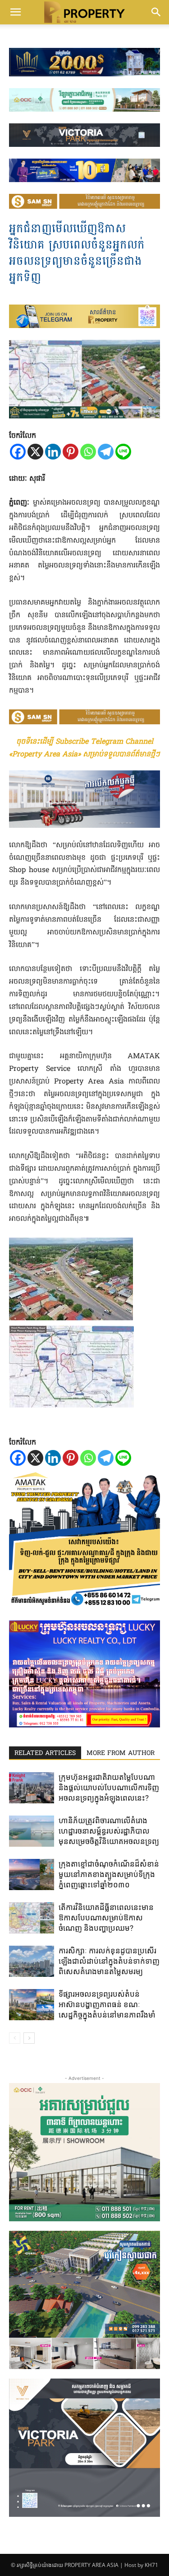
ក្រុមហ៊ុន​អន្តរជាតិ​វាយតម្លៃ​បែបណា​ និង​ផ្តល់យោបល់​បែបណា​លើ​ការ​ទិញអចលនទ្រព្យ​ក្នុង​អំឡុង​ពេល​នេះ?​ (109, 1788)
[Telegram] (106, 452)
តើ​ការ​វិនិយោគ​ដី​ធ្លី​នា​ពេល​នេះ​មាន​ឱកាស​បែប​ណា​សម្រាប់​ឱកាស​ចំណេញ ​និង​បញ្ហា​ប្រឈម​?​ (106, 1918)
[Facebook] (18, 452)
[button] (15, 12)
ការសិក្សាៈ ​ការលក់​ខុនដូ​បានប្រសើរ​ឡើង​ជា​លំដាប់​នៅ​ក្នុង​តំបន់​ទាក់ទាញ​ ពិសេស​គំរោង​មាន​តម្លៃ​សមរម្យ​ (109, 1961)
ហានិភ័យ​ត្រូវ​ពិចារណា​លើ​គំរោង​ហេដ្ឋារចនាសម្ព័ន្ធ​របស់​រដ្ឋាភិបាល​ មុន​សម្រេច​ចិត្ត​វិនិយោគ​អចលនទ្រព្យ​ (109, 1831)
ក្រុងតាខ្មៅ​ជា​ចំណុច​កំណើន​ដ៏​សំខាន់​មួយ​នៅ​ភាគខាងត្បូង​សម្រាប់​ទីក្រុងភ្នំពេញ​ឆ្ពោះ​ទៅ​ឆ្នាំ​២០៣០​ (109, 1874)
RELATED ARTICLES (45, 1753)
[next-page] (29, 2038)
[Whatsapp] (88, 452)
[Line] (123, 452)
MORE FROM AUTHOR (121, 1753)
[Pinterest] (71, 452)
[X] (35, 452)
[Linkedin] (53, 452)
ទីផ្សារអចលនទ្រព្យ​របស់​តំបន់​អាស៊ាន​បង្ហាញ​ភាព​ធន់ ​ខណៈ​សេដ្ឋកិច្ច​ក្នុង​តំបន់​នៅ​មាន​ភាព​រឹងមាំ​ (107, 2004)
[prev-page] (15, 2038)
